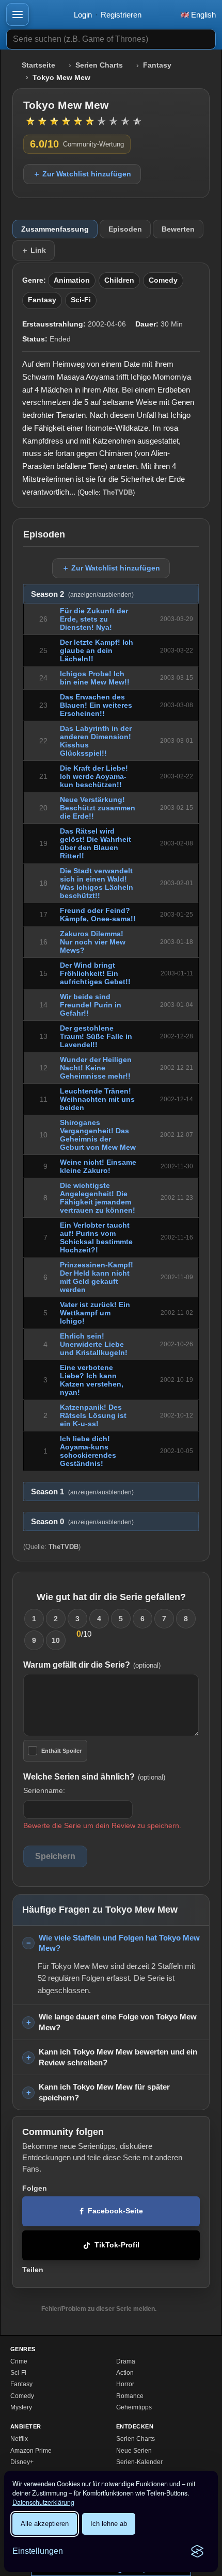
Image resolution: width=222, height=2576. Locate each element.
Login (83, 15)
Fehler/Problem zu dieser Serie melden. (99, 2309)
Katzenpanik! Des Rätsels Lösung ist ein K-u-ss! (93, 1415)
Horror (125, 2384)
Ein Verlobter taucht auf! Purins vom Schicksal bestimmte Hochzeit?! (96, 1237)
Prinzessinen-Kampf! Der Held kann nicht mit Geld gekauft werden (97, 1277)
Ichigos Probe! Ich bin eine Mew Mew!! (95, 678)
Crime (19, 2361)
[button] (18, 14)
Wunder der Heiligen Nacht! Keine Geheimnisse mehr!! (96, 1068)
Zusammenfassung (55, 229)
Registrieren (121, 15)
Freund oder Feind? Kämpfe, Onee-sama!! (98, 915)
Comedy (163, 280)
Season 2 (82, 594)
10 (56, 1640)
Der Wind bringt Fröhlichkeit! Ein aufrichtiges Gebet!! (95, 973)
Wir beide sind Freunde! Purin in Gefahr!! (91, 1005)
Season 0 (82, 1522)
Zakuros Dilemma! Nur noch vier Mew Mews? (93, 942)
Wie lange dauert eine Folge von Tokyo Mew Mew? (118, 2022)
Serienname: (44, 1790)
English (202, 15)
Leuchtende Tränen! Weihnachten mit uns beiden (97, 1099)
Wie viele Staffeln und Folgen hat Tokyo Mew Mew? (119, 1943)
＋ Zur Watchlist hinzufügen (82, 174)
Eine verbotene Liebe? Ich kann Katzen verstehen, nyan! (92, 1380)
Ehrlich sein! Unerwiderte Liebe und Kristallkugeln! (94, 1344)
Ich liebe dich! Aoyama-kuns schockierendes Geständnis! (88, 1451)
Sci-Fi (81, 300)
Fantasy (157, 65)
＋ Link (34, 250)
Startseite (38, 65)
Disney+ (22, 2462)
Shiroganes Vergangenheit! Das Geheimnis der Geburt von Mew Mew (98, 1135)
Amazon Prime (31, 2451)
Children (119, 280)
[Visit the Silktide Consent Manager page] (197, 2551)
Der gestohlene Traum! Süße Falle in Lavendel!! (96, 1036)
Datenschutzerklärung (43, 2502)
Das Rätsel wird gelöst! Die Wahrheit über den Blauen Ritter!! (96, 843)
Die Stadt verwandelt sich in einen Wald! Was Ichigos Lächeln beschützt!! (97, 883)
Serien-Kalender (139, 2462)
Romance (130, 2396)
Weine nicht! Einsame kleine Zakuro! (98, 1166)
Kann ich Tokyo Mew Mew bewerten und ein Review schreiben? (118, 2057)
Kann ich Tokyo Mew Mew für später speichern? (104, 2092)
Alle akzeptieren (45, 2524)
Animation (72, 280)
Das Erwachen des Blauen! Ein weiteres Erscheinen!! (96, 705)
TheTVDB (118, 492)
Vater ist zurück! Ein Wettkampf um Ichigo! (95, 1313)
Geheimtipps (134, 2407)
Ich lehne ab (109, 2524)
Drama (126, 2361)
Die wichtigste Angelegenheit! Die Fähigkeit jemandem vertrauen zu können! (98, 1198)
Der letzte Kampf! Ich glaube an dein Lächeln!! (97, 650)
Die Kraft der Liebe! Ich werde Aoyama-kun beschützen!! (94, 776)
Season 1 (82, 1492)
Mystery (21, 2407)
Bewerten (178, 229)
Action (125, 2373)
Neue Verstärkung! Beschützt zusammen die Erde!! (98, 808)
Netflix (19, 2439)
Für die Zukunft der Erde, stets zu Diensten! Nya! (94, 619)
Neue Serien (134, 2451)
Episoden (125, 229)
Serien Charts (99, 65)
